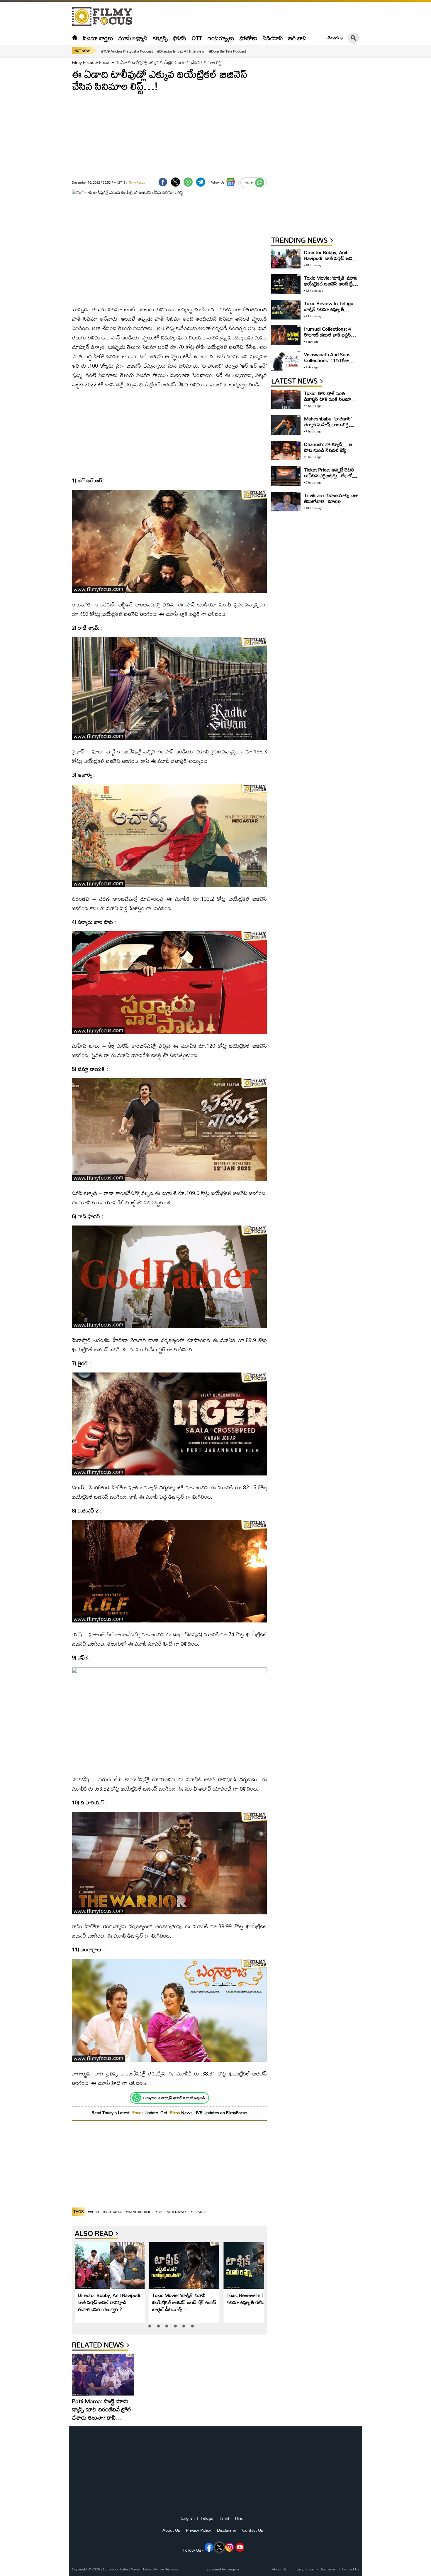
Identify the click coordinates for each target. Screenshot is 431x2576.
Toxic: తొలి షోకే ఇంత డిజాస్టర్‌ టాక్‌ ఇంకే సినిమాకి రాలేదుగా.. (329, 399)
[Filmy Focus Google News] (231, 182)
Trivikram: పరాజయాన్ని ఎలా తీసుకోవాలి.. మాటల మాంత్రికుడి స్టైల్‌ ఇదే (331, 501)
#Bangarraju (139, 2212)
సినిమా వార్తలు (98, 38)
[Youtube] (240, 2547)
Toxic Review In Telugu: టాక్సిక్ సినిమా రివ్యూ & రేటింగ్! (258, 2299)
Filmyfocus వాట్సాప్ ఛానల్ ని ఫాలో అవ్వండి (174, 2098)
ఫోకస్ (180, 38)
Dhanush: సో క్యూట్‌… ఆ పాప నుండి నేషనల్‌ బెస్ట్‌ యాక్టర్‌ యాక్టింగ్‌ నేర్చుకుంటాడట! (328, 453)
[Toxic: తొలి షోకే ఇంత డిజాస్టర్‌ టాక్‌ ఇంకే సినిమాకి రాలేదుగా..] (286, 399)
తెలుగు (333, 38)
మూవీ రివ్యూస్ (133, 38)
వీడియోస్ (273, 38)
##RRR (94, 2212)
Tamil (224, 2518)
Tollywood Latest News (122, 2569)
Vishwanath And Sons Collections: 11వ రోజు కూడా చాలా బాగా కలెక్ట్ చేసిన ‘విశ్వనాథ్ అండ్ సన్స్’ (330, 363)
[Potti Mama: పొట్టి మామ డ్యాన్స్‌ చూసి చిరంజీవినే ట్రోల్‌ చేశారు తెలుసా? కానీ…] (103, 2374)
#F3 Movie (200, 2212)
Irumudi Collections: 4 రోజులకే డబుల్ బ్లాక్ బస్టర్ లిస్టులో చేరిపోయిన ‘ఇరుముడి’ (331, 335)
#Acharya (112, 2212)
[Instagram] (230, 2547)
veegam (233, 2569)
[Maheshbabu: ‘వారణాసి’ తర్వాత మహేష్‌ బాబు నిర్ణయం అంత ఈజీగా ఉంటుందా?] (286, 425)
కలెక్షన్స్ (160, 38)
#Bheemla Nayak (171, 2212)
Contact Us (253, 2530)
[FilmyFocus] (105, 17)
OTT (197, 38)
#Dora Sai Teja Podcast (228, 51)
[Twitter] (175, 182)
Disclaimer (227, 2530)
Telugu (207, 2518)
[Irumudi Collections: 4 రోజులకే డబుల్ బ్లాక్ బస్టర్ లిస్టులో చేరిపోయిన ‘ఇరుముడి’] (286, 335)
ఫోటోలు (248, 38)
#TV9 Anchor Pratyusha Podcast (127, 51)
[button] (150, 2326)
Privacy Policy (198, 2530)
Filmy (176, 2113)
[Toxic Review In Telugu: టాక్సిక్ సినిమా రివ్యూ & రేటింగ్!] (259, 2266)
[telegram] (201, 182)
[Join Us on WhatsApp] (260, 183)
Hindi (240, 2518)
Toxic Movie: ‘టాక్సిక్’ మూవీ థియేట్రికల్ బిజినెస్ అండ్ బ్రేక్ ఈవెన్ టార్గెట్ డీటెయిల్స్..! (184, 2302)
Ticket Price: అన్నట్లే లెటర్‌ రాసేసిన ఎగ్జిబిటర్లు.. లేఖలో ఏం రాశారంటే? (329, 475)
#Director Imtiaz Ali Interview (181, 51)
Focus (105, 62)
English (188, 2518)
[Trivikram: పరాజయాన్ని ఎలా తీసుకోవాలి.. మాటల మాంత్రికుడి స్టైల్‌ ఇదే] (286, 502)
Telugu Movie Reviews (160, 2569)
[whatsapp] (188, 182)
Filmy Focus (83, 62)
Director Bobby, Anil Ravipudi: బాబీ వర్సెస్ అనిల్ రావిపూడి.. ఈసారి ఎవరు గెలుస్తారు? (110, 2302)
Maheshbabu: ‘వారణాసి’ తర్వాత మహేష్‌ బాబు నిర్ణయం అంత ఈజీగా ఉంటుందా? (331, 424)
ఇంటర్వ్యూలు (221, 38)
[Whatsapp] (137, 2098)
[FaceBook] (163, 182)
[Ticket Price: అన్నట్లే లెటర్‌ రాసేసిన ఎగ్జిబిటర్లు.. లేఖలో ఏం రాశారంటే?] (286, 476)
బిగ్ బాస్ (297, 38)
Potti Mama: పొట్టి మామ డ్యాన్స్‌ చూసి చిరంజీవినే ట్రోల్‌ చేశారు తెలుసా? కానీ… (102, 2409)
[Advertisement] (40, 147)
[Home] (75, 38)
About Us (171, 2530)
